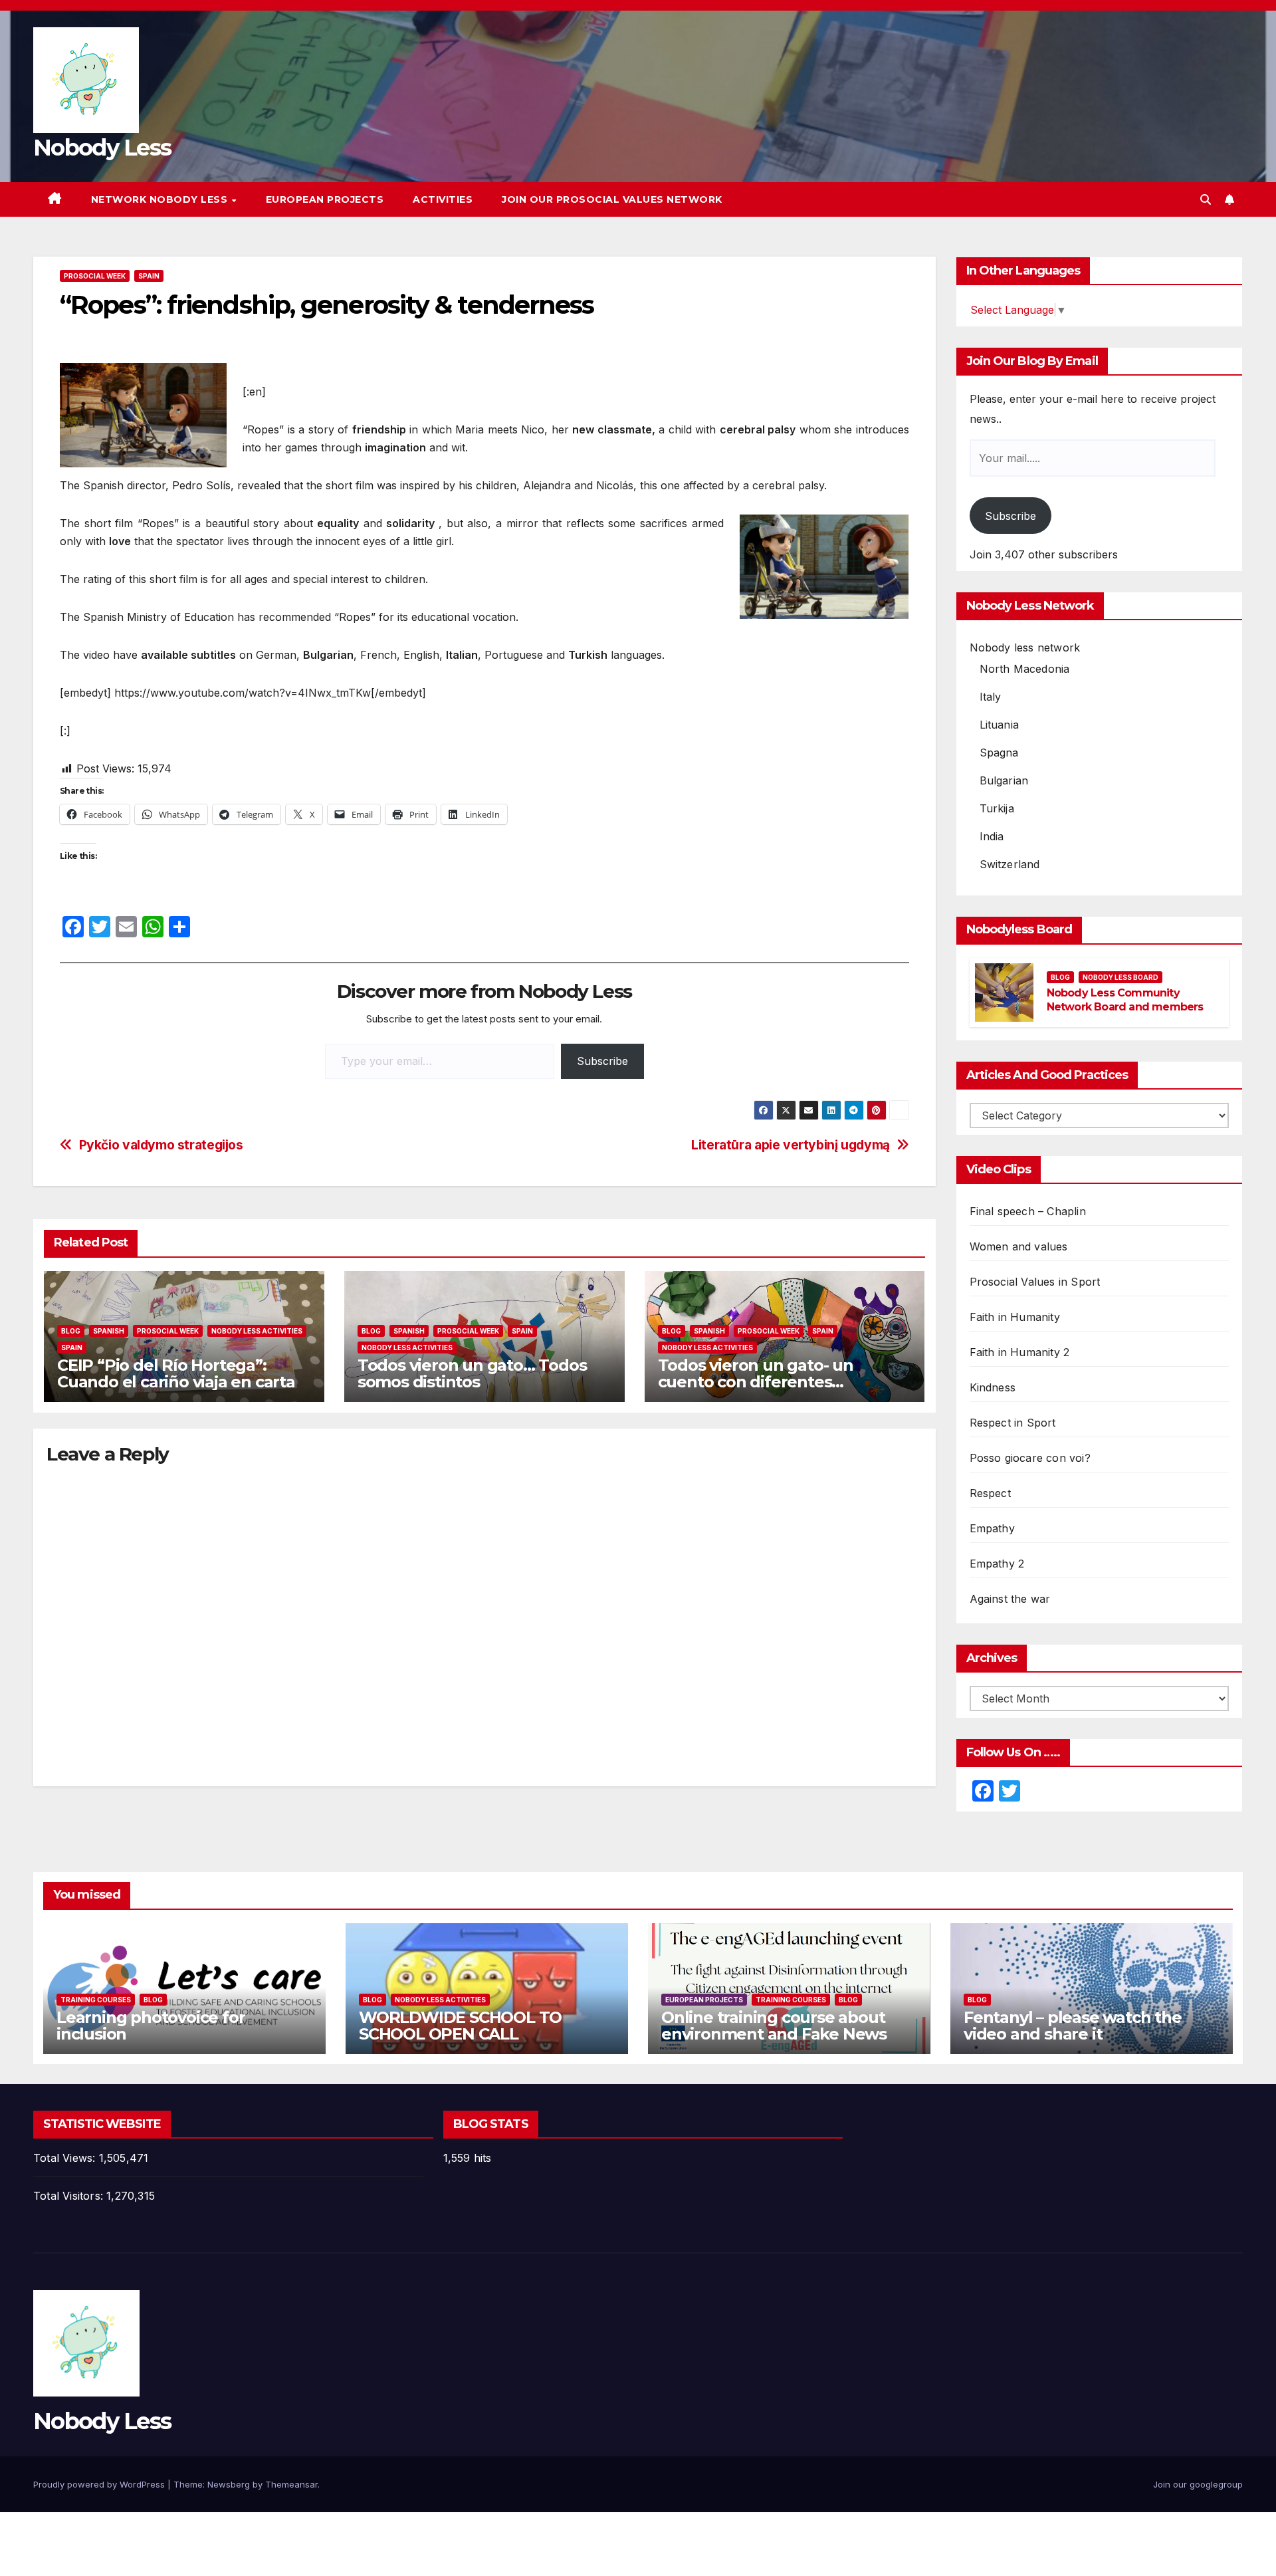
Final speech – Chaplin (1028, 1211)
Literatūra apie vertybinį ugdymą (791, 1145)
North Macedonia (1025, 669)
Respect (990, 1493)
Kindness (993, 1387)
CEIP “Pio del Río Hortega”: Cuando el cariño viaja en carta (176, 1373)
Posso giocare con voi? (1030, 1458)
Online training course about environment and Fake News (774, 2026)
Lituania (1000, 725)
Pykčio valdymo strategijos (161, 1145)
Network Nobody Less (161, 199)
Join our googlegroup (1198, 2484)
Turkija (997, 808)
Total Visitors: (70, 2196)
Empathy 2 (997, 1564)
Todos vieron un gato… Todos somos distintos (472, 1373)
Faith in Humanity (1015, 1317)
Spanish (109, 1331)
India (992, 836)
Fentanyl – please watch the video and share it (1073, 2026)
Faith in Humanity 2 (1020, 1352)
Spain (149, 276)
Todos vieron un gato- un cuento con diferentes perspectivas (756, 1382)
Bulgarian (1004, 780)
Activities (443, 199)
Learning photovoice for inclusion (151, 2026)
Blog (71, 1331)
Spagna (999, 753)
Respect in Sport (1013, 1423)
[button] (1206, 199)
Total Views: (66, 2158)
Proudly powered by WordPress (100, 2484)
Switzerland (1010, 864)
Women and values (1019, 1246)
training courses (96, 2000)
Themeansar (291, 2484)
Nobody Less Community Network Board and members (1125, 1000)
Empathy (992, 1528)
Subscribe (602, 1061)
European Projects (325, 199)
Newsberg (229, 2484)
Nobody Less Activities (257, 1331)
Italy (991, 697)
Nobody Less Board (1120, 977)
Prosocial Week (95, 276)
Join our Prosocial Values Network (612, 199)
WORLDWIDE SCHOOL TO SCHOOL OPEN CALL (460, 2026)
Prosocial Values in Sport (1035, 1282)
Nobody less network (1025, 647)
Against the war (1010, 1599)
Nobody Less (102, 148)
